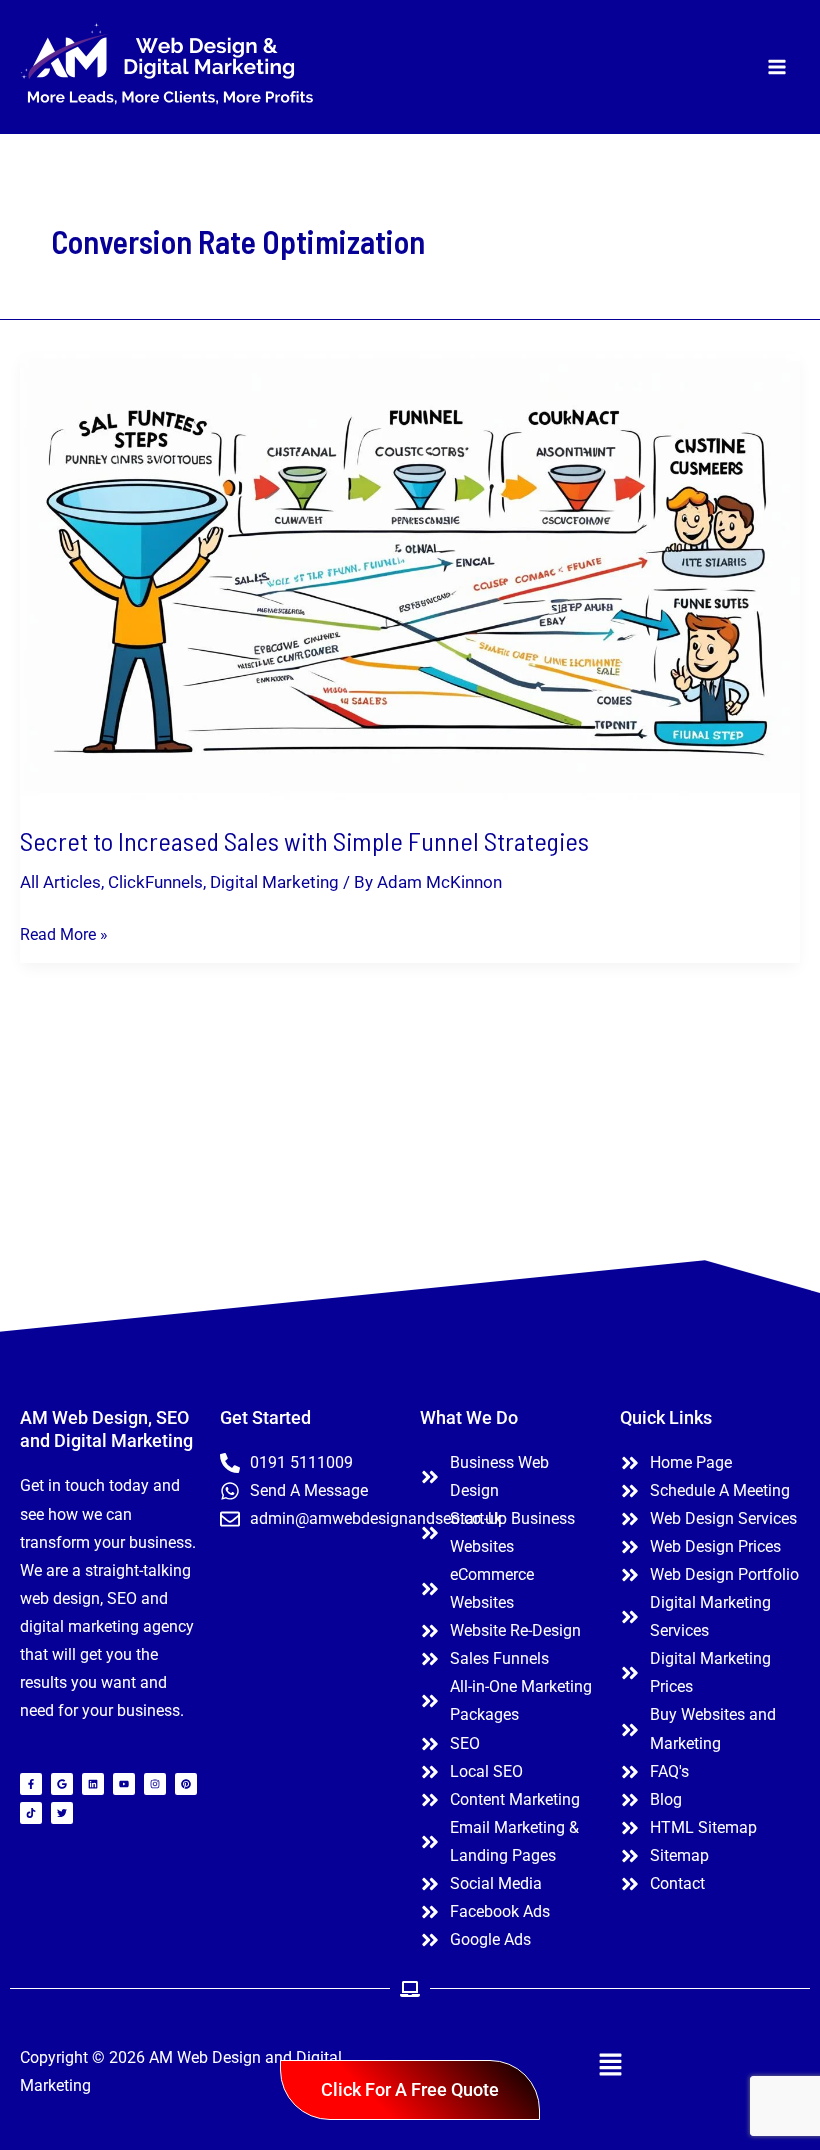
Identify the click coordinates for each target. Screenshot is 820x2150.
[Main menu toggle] (778, 67)
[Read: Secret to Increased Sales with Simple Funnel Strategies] (410, 575)
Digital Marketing (274, 882)
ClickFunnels (155, 882)
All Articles (60, 882)
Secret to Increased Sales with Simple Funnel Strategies (304, 840)
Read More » (64, 932)
